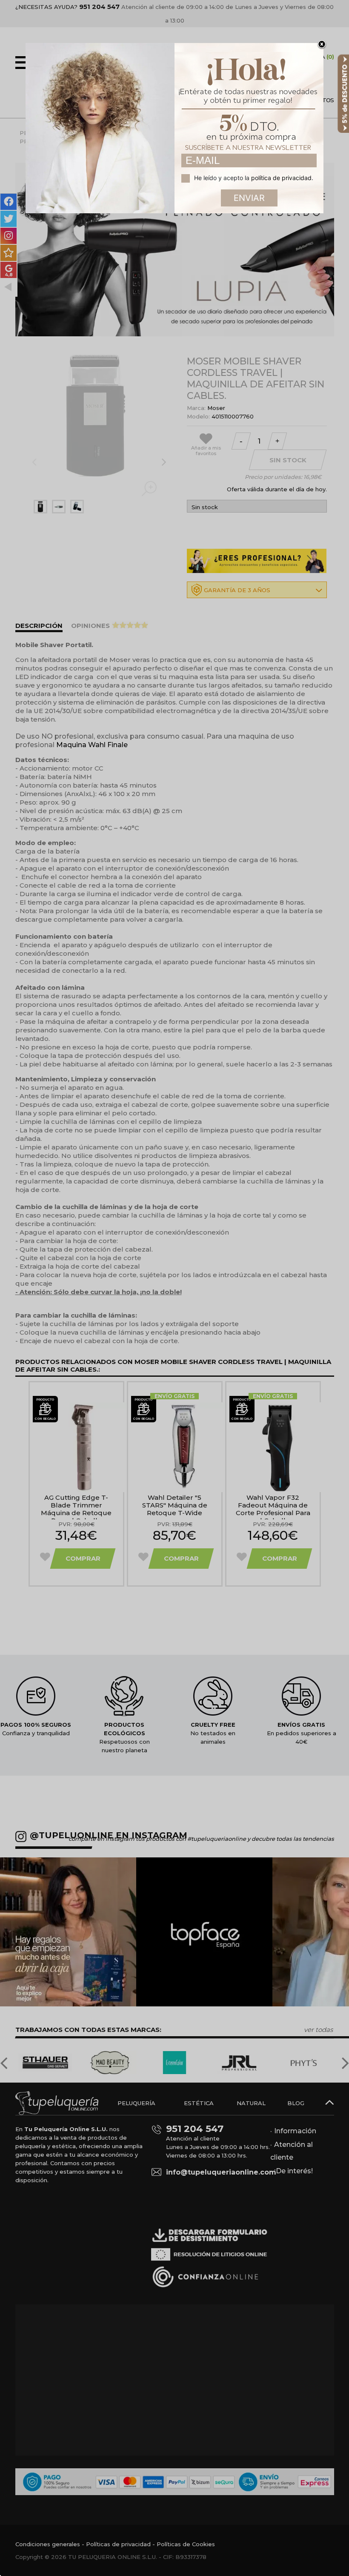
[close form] (322, 45)
